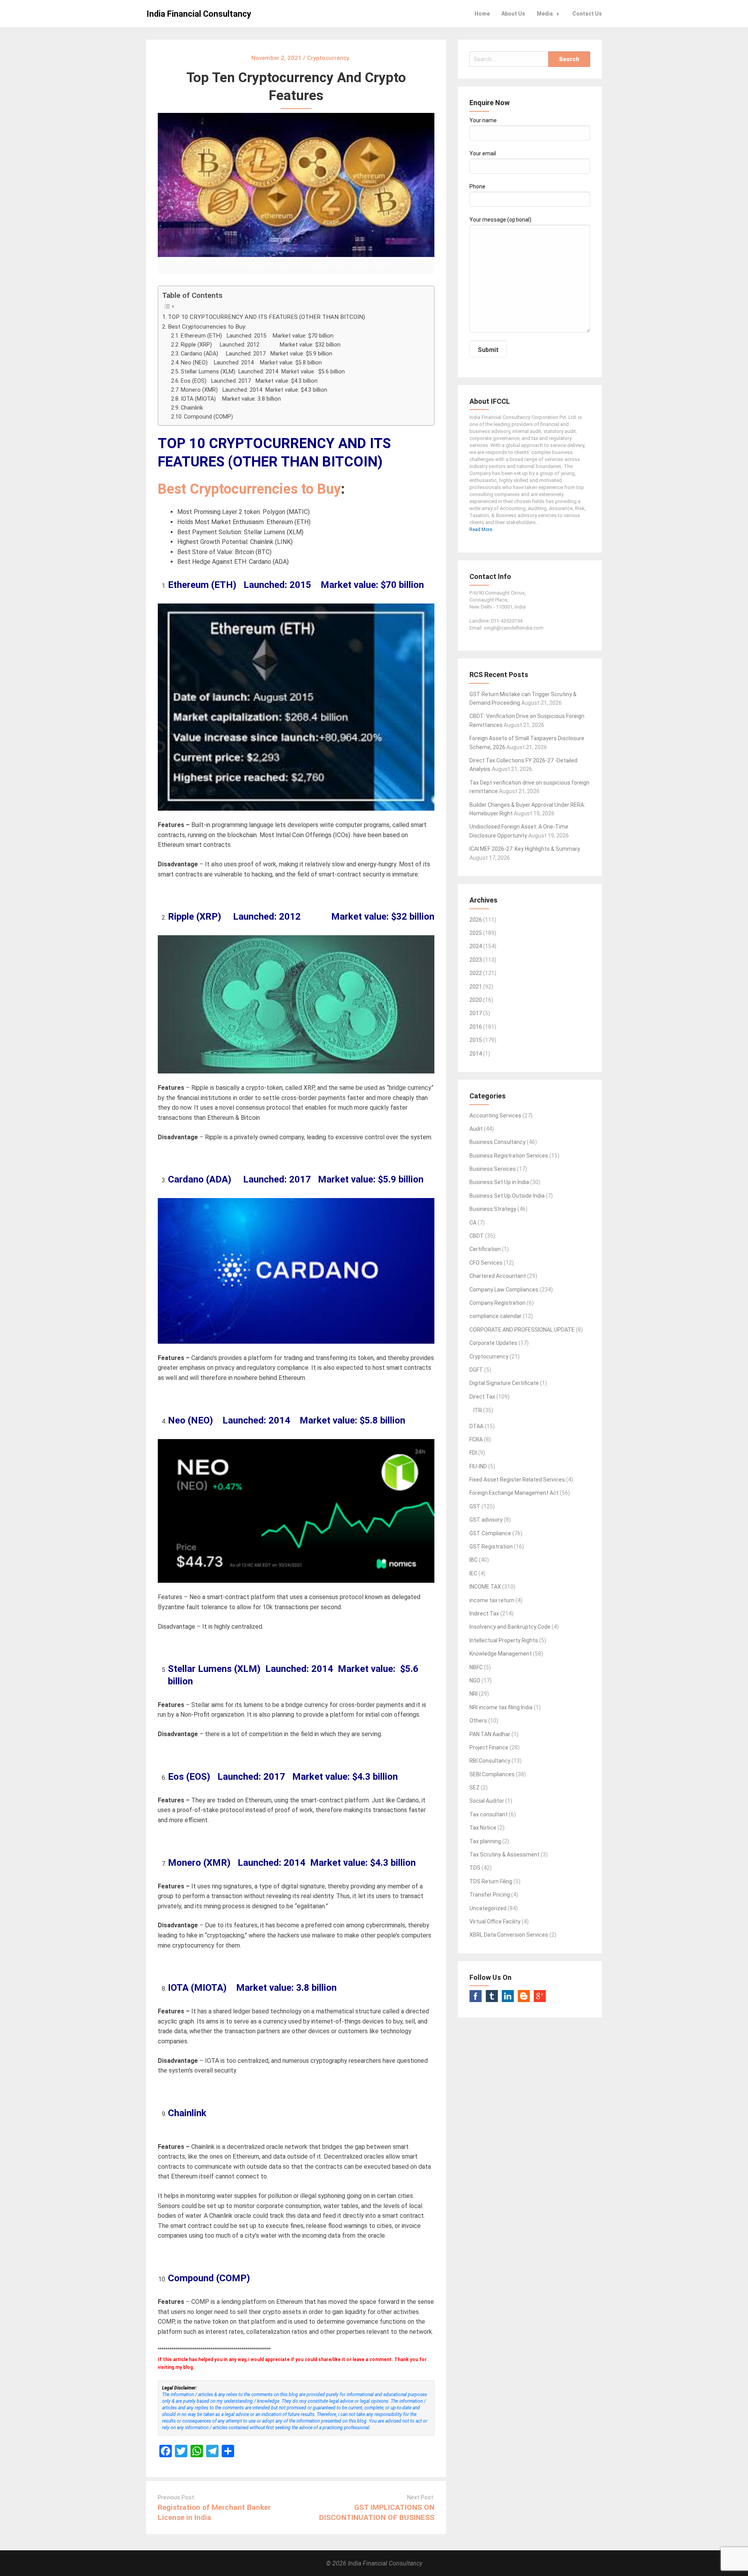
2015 (476, 1040)
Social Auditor (487, 1801)
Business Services (493, 1169)
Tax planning (485, 1841)
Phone (477, 187)
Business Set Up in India (499, 1182)
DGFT (476, 1370)
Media (545, 14)
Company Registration (497, 1303)
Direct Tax (482, 1397)
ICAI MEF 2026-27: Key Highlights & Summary (525, 849)
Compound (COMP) (208, 417)
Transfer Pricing (490, 1895)
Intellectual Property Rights (504, 1640)
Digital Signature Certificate (504, 1383)
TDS (475, 1868)
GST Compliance (490, 1533)
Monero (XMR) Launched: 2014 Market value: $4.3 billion (254, 390)
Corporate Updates (493, 1343)
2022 (476, 973)
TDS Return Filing (491, 1881)
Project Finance (489, 1747)
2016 (476, 1027)
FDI (473, 1453)
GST (475, 1506)
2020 (476, 1000)
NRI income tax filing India (501, 1707)
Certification (485, 1249)
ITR (478, 1410)
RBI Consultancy (490, 1761)
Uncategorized (488, 1908)
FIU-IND (478, 1466)
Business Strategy (493, 1209)
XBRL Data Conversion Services (509, 1935)
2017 (476, 1013)
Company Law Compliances (504, 1290)
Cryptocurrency (489, 1357)
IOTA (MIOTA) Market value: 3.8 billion (231, 399)
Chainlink (192, 408)
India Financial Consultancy (199, 14)
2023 (476, 960)
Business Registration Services (509, 1156)
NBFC (476, 1667)
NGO (475, 1680)
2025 (476, 933)
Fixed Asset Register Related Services (517, 1480)
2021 (476, 987)
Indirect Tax (484, 1614)
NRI (474, 1694)
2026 (476, 920)
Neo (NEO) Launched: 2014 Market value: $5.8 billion (251, 363)
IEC (473, 1573)
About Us (513, 14)
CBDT (477, 1236)
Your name (483, 120)
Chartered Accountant (498, 1276)
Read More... (482, 530)
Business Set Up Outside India (507, 1196)
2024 (476, 946)
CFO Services (486, 1263)
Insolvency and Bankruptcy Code (510, 1627)
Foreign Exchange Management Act (514, 1493)
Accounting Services (495, 1116)
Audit (476, 1129)
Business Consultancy (497, 1142)
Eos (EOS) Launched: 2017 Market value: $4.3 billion (249, 381)
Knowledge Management (501, 1654)
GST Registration (491, 1547)
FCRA (476, 1439)
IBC (474, 1560)
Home (482, 14)
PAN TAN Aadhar (490, 1734)
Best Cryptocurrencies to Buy (249, 489)
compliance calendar (496, 1316)
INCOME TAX (485, 1587)
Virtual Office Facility (495, 1921)
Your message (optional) (500, 220)
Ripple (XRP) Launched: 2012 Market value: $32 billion (261, 345)
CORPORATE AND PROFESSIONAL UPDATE (522, 1330)
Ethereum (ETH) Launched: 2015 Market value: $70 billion (257, 336)
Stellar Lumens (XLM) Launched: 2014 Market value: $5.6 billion (263, 372)
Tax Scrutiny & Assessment (505, 1855)
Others (478, 1721)
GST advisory (486, 1520)
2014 (476, 1054)
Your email (483, 153)
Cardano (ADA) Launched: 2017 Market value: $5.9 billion (257, 354)
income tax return (492, 1600)
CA (473, 1223)
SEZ (475, 1788)
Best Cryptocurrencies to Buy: (207, 327)
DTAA (476, 1426)
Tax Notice (483, 1828)
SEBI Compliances (492, 1774)
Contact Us (587, 14)
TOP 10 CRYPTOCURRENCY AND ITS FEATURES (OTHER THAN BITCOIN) (266, 317)
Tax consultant (489, 1814)
